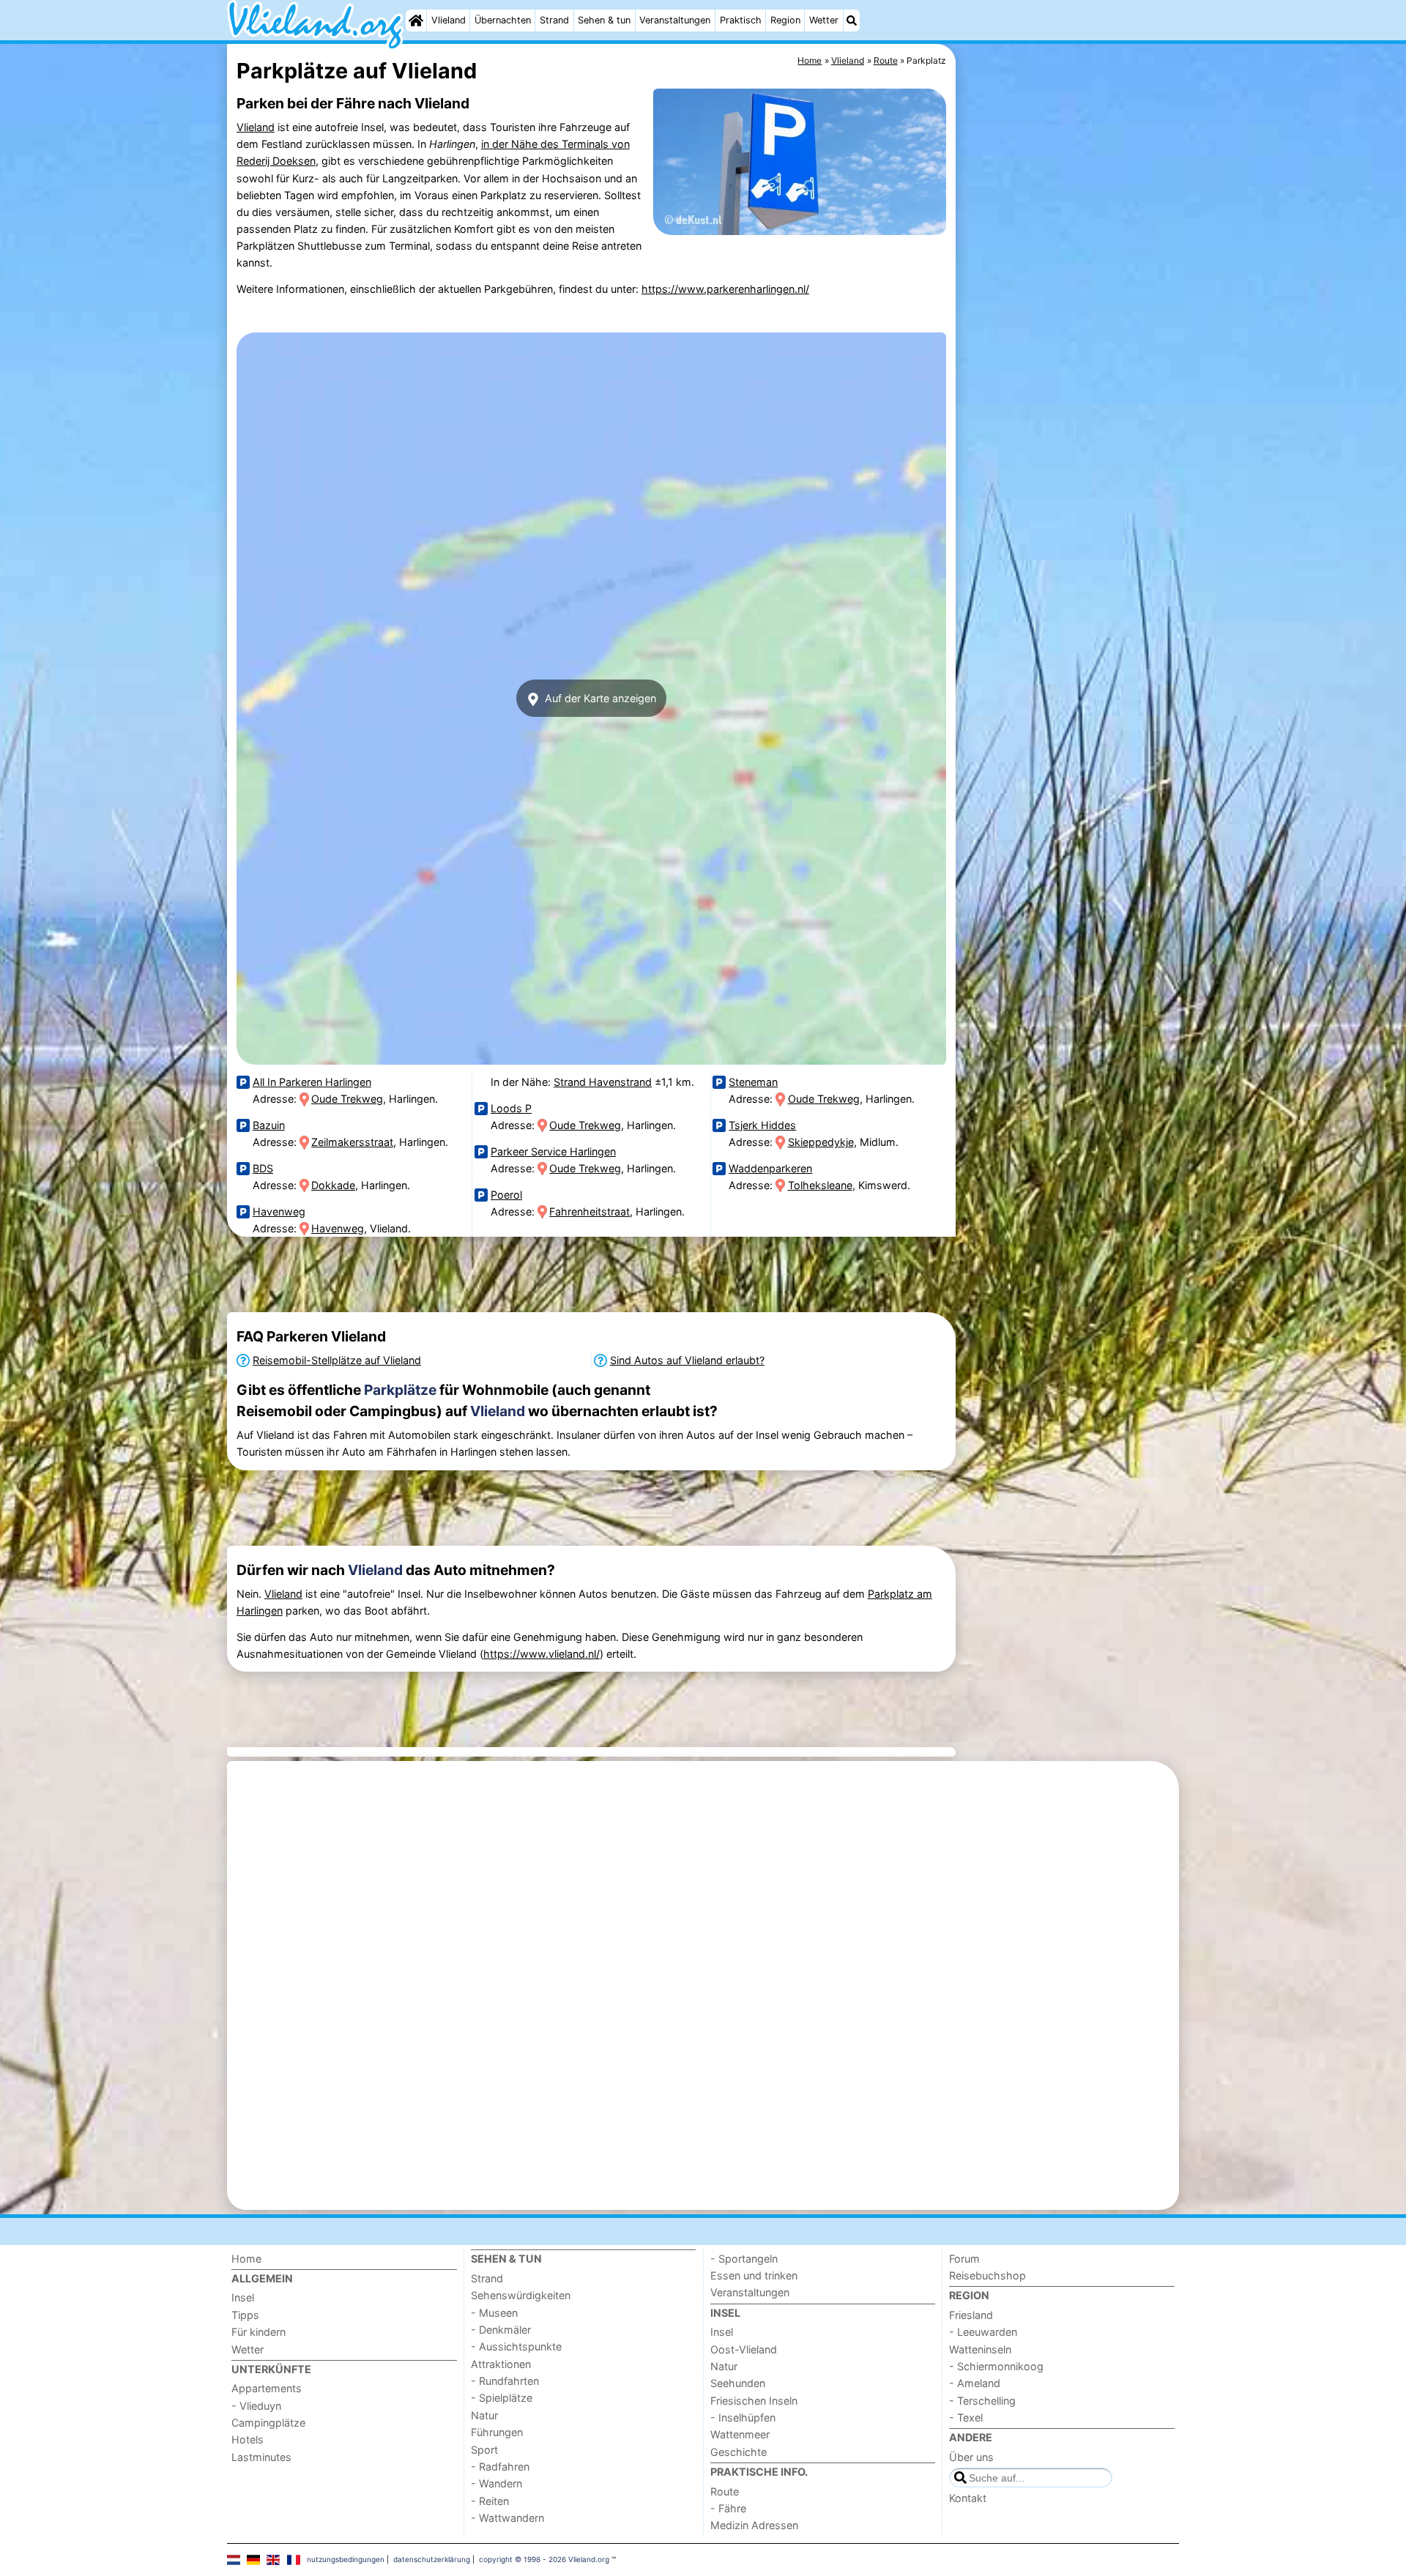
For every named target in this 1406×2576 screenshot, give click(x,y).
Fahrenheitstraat (589, 1211)
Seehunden (738, 2383)
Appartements (267, 2388)
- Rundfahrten (505, 2381)
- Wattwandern (507, 2518)
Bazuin (269, 1125)
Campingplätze (268, 2423)
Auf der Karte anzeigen (599, 698)
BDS (263, 1168)
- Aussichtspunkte (516, 2346)
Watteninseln (980, 2349)
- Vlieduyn (256, 2406)
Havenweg (279, 1211)
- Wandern (496, 2483)
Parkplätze (400, 1390)
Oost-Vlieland (744, 2349)
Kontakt (968, 2498)
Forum (964, 2259)
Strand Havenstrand (603, 1082)
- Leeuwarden (983, 2332)
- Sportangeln (744, 2259)
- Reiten (490, 2501)
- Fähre (728, 2508)
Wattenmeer (740, 2434)
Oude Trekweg (347, 1099)
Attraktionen (501, 2364)
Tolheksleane (820, 1185)
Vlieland (449, 20)
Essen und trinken (754, 2275)
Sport (484, 2450)
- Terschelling (982, 2401)
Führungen (497, 2432)
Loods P (511, 1108)
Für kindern (258, 2332)
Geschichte (739, 2452)
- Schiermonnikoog (996, 2366)
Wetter (824, 20)
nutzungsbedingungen (346, 2559)
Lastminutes (261, 2457)
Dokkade (333, 1185)
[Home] (416, 21)
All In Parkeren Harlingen (312, 1082)
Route (725, 2491)
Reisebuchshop (987, 2275)
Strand (554, 20)
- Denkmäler (501, 2330)
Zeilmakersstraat (352, 1142)
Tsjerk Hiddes (762, 1125)
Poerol (506, 1195)
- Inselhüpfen (743, 2417)
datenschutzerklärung (432, 2559)
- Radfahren (500, 2467)
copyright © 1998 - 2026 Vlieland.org (544, 2559)
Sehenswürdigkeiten (521, 2295)
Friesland (971, 2315)
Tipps (245, 2315)
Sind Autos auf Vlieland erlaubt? (687, 1360)
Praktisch (741, 20)
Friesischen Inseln (754, 2401)
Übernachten (503, 20)
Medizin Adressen (754, 2525)
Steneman (753, 1082)
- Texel (966, 2417)
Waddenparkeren (770, 1168)
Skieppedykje (821, 1142)
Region (785, 20)
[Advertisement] (1069, 381)
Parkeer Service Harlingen (553, 1151)
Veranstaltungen (675, 20)
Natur (484, 2415)
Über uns (971, 2457)
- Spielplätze (502, 2398)
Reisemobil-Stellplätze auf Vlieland (337, 1360)
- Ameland (975, 2383)
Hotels (248, 2439)
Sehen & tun (604, 20)
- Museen (494, 2313)
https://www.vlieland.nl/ (542, 1654)
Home (246, 2259)
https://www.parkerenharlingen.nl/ (725, 289)
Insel (243, 2297)
